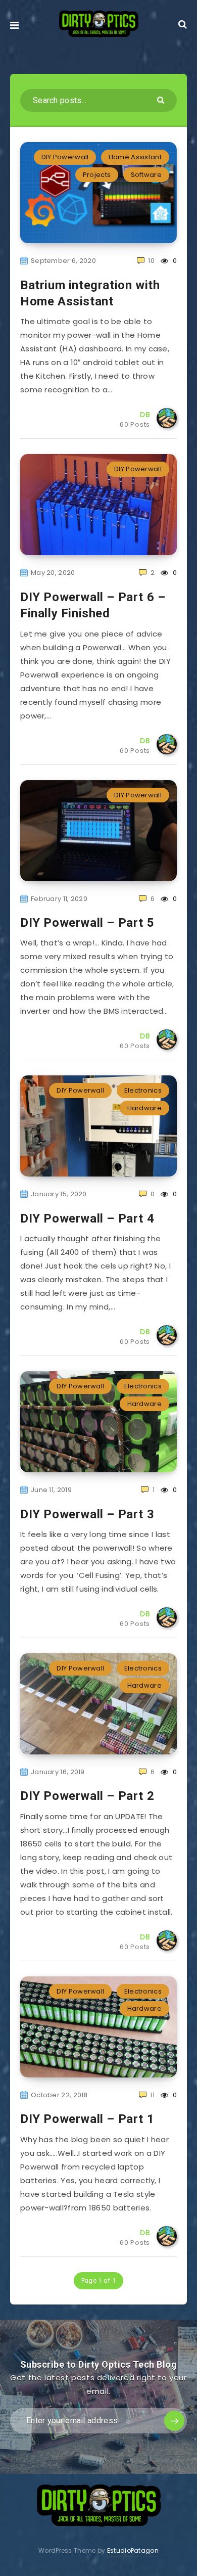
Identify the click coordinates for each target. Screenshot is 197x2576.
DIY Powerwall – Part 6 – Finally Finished (93, 605)
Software (146, 175)
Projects (97, 175)
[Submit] (162, 99)
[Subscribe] (174, 2421)
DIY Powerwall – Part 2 (87, 1796)
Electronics (143, 1090)
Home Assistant (135, 157)
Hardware (144, 1108)
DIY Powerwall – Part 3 (87, 1514)
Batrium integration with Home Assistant (90, 293)
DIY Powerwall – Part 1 (87, 2119)
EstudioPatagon (133, 2550)
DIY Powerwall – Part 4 (87, 1218)
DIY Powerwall (65, 157)
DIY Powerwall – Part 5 (87, 923)
